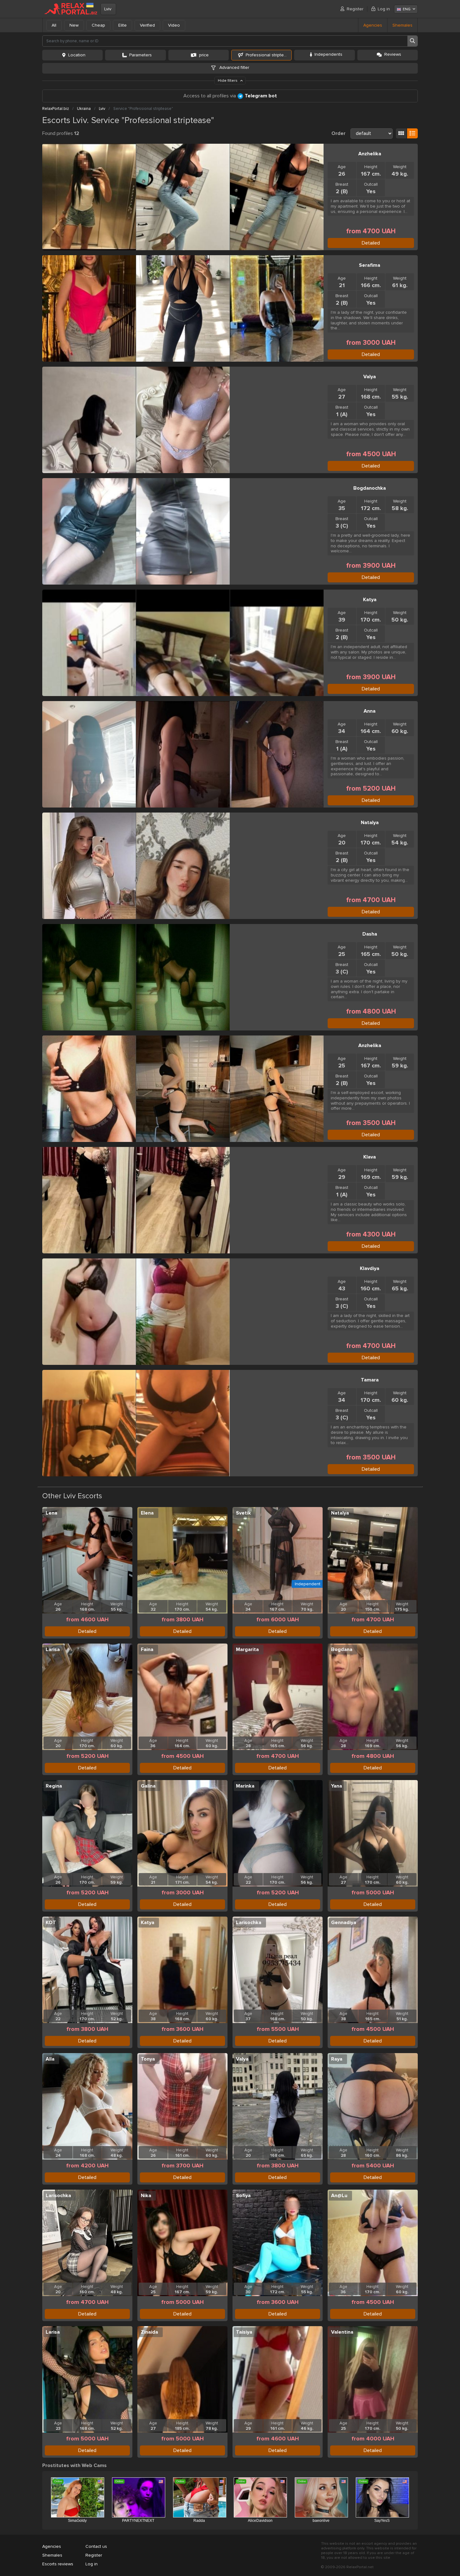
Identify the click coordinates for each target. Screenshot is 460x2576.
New (74, 25)
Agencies (373, 25)
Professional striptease (268, 55)
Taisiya (244, 2332)
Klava (370, 1157)
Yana (337, 1786)
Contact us (96, 2546)
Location (77, 55)
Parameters (141, 55)
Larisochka (249, 1923)
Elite (123, 25)
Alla (50, 2059)
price (204, 55)
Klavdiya (370, 1268)
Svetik (243, 1513)
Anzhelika (370, 154)
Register (355, 9)
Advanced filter (234, 67)
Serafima (370, 265)
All (54, 25)
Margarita (247, 1649)
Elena (147, 1513)
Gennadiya (344, 1923)
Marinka (245, 1786)
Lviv (108, 9)
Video (174, 25)
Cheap (98, 25)
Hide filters (228, 81)
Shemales (402, 25)
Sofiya (243, 2196)
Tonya (148, 2059)
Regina (54, 1786)
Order (338, 133)
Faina (147, 1649)
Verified (147, 25)
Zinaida (149, 2332)
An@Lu (339, 2196)
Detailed (371, 243)
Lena (51, 1513)
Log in (384, 9)
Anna (370, 711)
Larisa (53, 1649)
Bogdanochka (370, 488)
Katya (370, 600)
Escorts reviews (58, 2564)
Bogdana (342, 1649)
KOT (51, 1923)
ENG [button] (407, 9)
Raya (337, 2059)
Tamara (370, 1380)
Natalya (370, 823)
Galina (148, 1786)
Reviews (393, 54)
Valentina (342, 2332)
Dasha (370, 934)
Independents (328, 54)
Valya (370, 377)
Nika (146, 2196)
